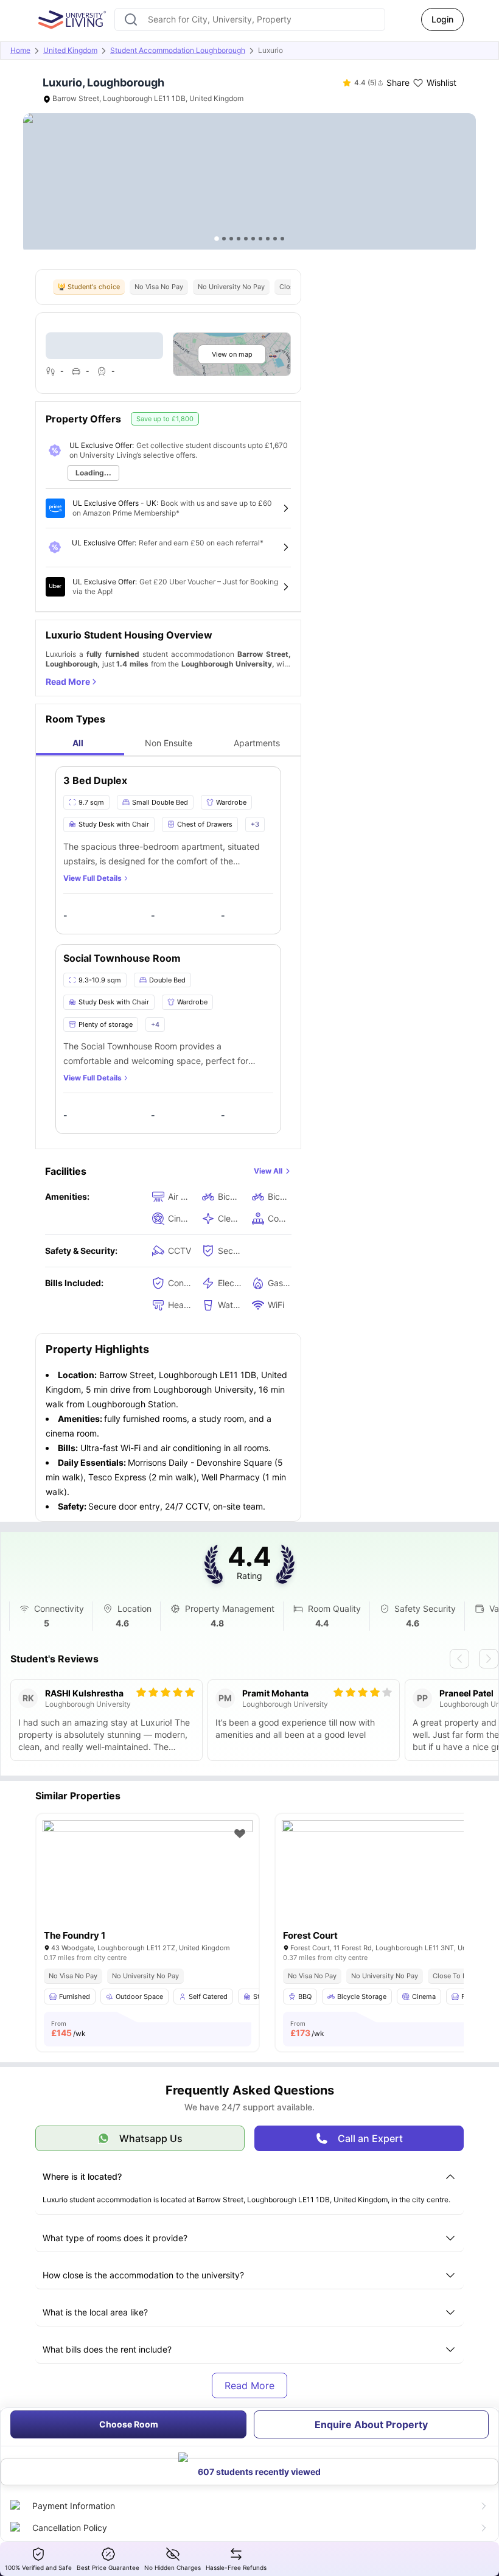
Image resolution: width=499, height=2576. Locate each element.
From (68, 2029)
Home (20, 50)
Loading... (93, 473)
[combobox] (250, 19)
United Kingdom (70, 50)
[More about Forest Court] (387, 1890)
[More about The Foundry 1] (148, 1890)
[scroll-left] (459, 1659)
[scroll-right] (489, 1659)
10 (282, 239)
